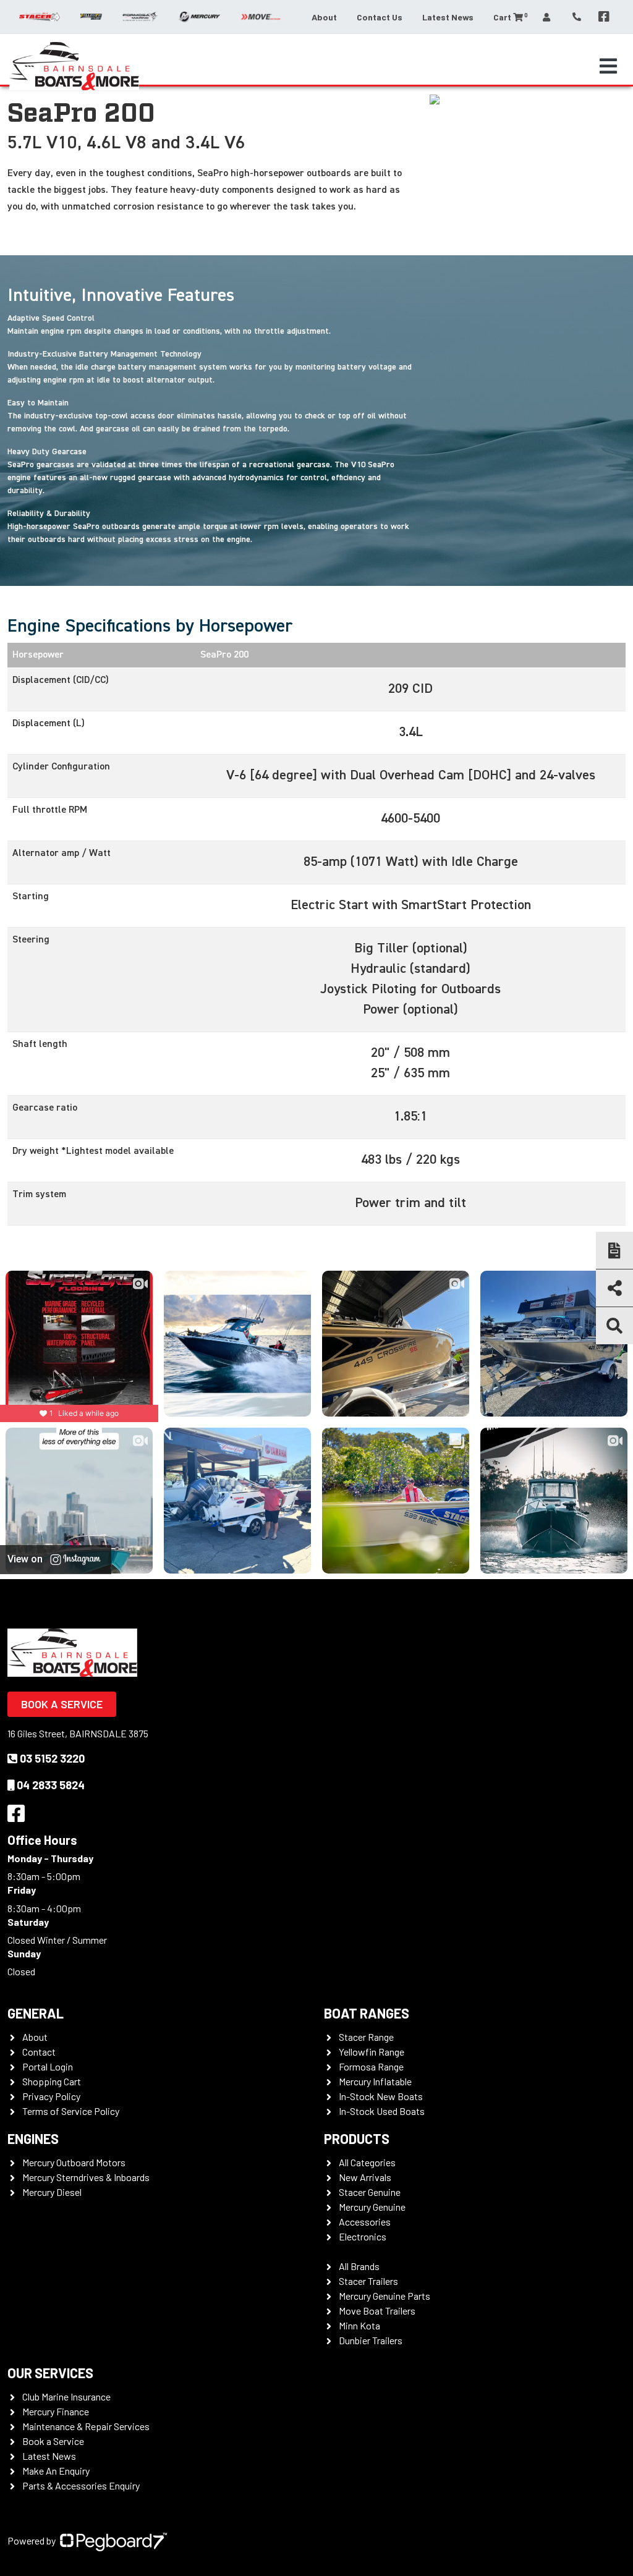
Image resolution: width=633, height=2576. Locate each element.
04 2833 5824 (51, 1785)
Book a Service (62, 1704)
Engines (33, 2138)
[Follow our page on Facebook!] (604, 17)
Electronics (363, 2236)
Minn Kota (359, 2325)
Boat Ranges (367, 2013)
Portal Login (48, 2066)
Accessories (365, 2222)
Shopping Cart (52, 2081)
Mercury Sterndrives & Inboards (86, 2177)
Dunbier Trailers (371, 2340)
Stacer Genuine (370, 2192)
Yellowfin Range (372, 2052)
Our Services (50, 2373)
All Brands (359, 2266)
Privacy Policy (51, 2096)
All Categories (367, 2162)
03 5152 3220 (52, 1758)
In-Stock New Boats (381, 2096)
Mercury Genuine (372, 2207)
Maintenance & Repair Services (86, 2426)
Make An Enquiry (56, 2471)
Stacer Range (366, 2037)
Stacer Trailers (368, 2281)
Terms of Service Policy (71, 2111)
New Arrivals (365, 2177)
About (324, 17)
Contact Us (380, 17)
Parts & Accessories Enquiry (81, 2485)
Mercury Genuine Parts (384, 2296)
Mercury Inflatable (375, 2081)
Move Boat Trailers (377, 2311)
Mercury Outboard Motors (74, 2162)
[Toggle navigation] (608, 66)
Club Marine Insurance (66, 2396)
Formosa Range (371, 2066)
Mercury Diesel (52, 2192)
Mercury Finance (56, 2411)
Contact (39, 2052)
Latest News (448, 17)
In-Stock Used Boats (382, 2111)
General (36, 2013)
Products (357, 2138)
